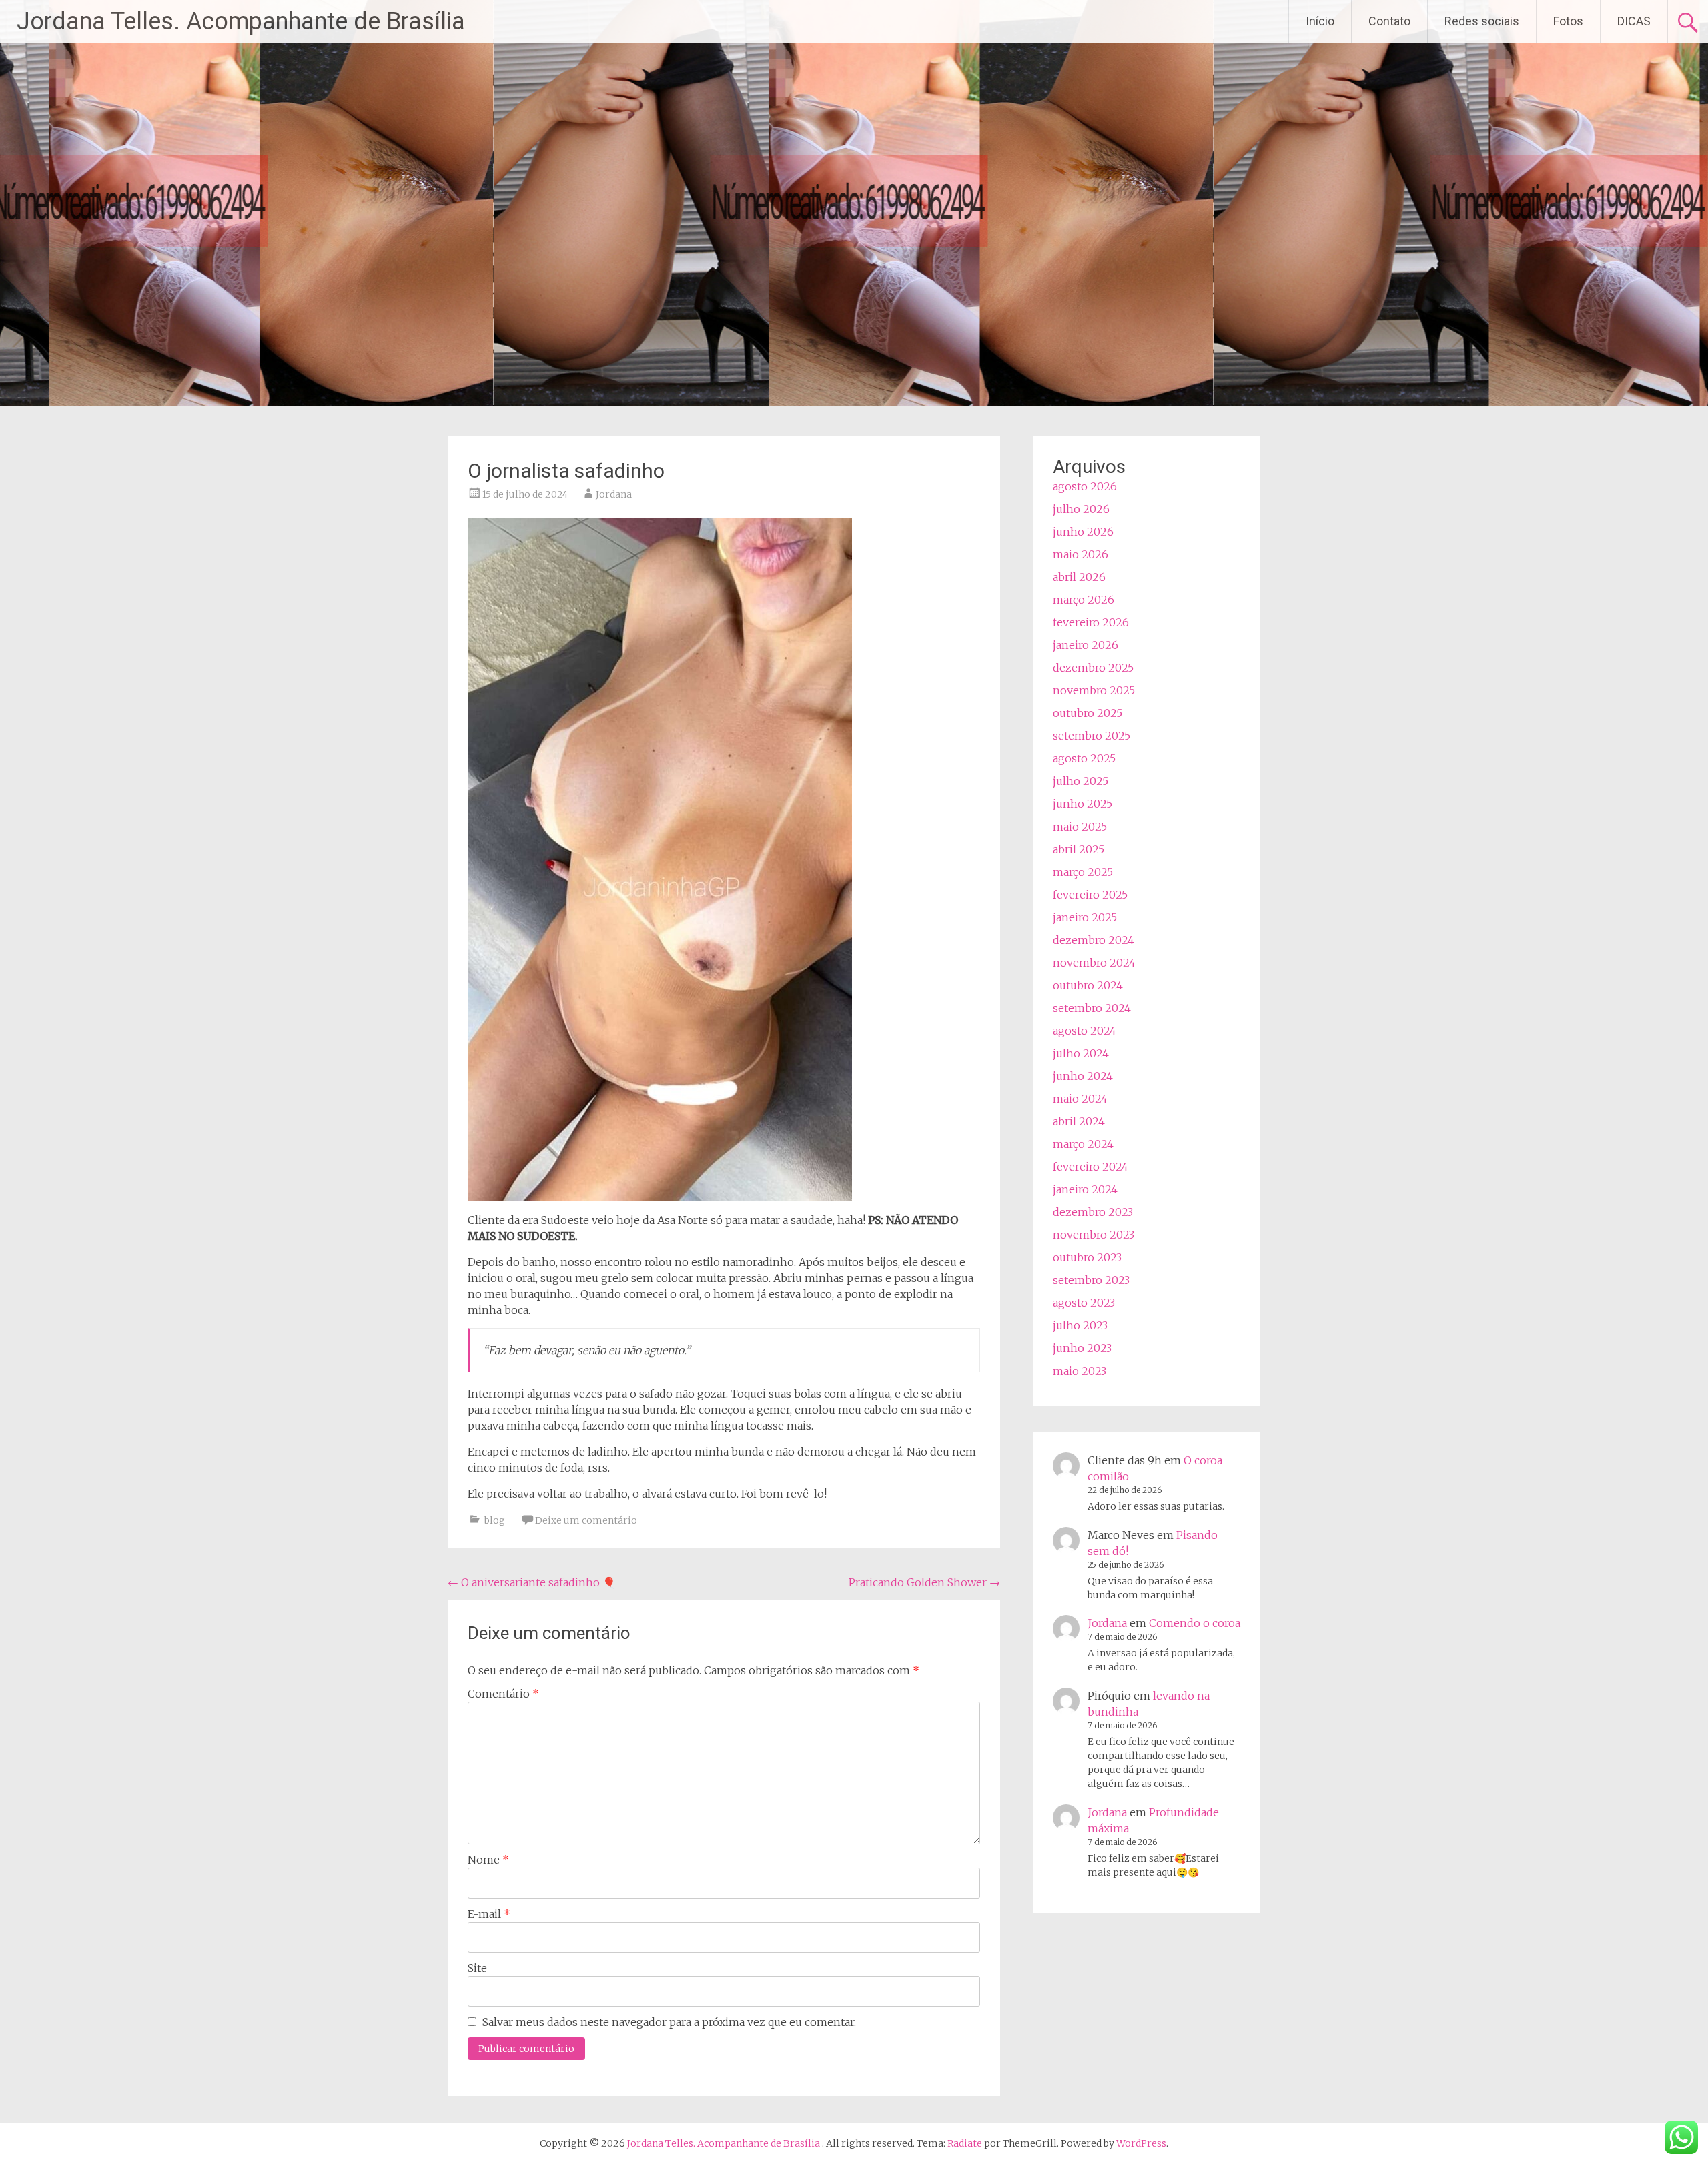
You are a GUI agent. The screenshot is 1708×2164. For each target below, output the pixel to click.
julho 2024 (1081, 1053)
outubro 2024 (1088, 985)
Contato (1389, 21)
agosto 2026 (1085, 486)
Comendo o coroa (1195, 1623)
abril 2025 (1079, 849)
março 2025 (1083, 872)
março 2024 (1083, 1144)
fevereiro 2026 (1091, 622)
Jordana (614, 494)
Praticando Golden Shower (924, 1582)
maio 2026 (1081, 554)
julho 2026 (1081, 509)
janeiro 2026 (1086, 645)
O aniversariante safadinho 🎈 (532, 1582)
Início (1320, 21)
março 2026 (1084, 600)
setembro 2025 (1092, 736)
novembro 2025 (1094, 690)
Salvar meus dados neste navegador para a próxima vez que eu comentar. (669, 2022)
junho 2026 (1083, 532)
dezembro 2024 (1094, 940)
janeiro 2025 (1085, 917)
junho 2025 (1083, 804)
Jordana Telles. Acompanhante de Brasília (241, 21)
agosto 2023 (1084, 1303)
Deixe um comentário (586, 1520)
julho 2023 (1080, 1325)
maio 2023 (1080, 1371)
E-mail (489, 1914)
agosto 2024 (1085, 1031)
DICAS (1634, 21)
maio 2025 (1080, 827)
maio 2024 (1080, 1099)
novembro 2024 (1094, 963)
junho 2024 (1083, 1076)
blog (495, 1520)
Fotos (1568, 21)
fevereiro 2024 (1091, 1167)
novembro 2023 (1094, 1235)
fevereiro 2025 (1090, 895)
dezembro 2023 (1093, 1212)
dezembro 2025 (1093, 668)
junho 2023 (1082, 1348)
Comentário (503, 1694)
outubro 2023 (1087, 1257)
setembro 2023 (1091, 1280)
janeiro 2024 (1085, 1189)
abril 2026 (1079, 577)
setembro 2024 (1092, 1008)
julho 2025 (1081, 781)
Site (477, 1968)
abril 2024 (1079, 1121)
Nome (488, 1860)
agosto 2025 (1084, 758)
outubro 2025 (1088, 713)
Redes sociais (1482, 21)
